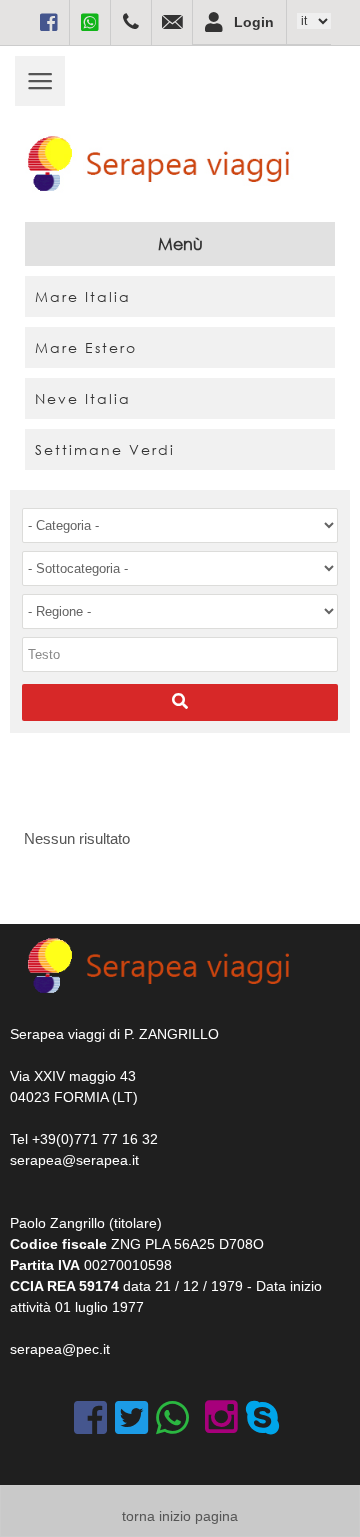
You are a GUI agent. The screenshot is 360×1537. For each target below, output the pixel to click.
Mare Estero (86, 347)
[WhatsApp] (90, 22)
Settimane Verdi (105, 449)
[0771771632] (131, 22)
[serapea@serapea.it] (172, 22)
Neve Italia (83, 398)
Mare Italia (83, 296)
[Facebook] (49, 22)
